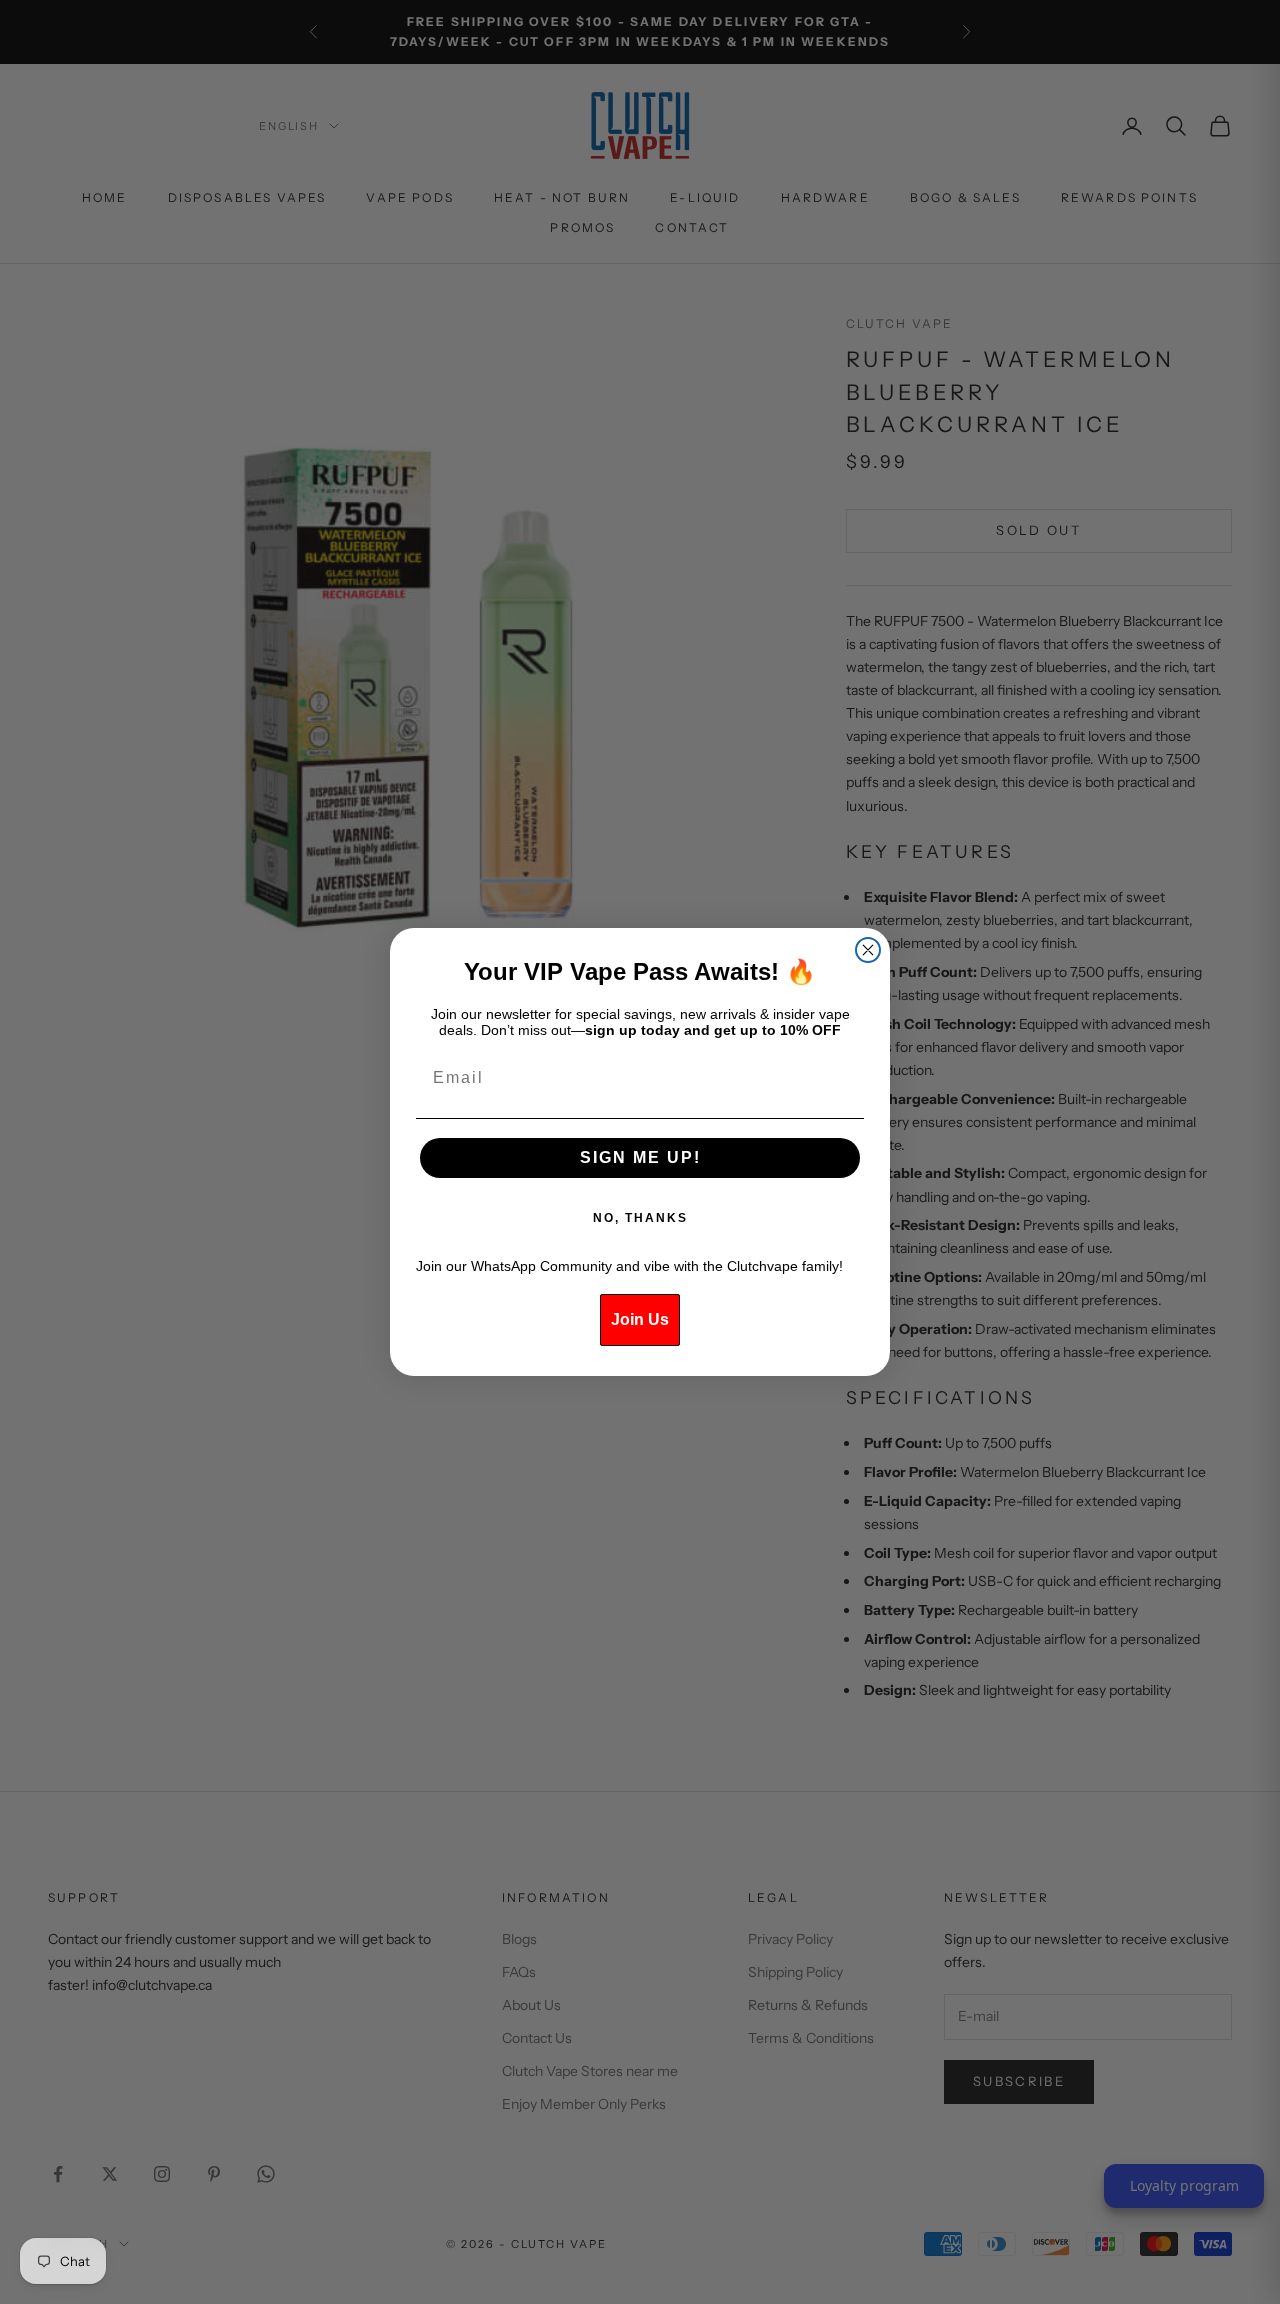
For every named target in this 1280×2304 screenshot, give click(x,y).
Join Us (640, 1319)
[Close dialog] (868, 950)
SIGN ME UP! (640, 1157)
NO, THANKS (640, 1218)
